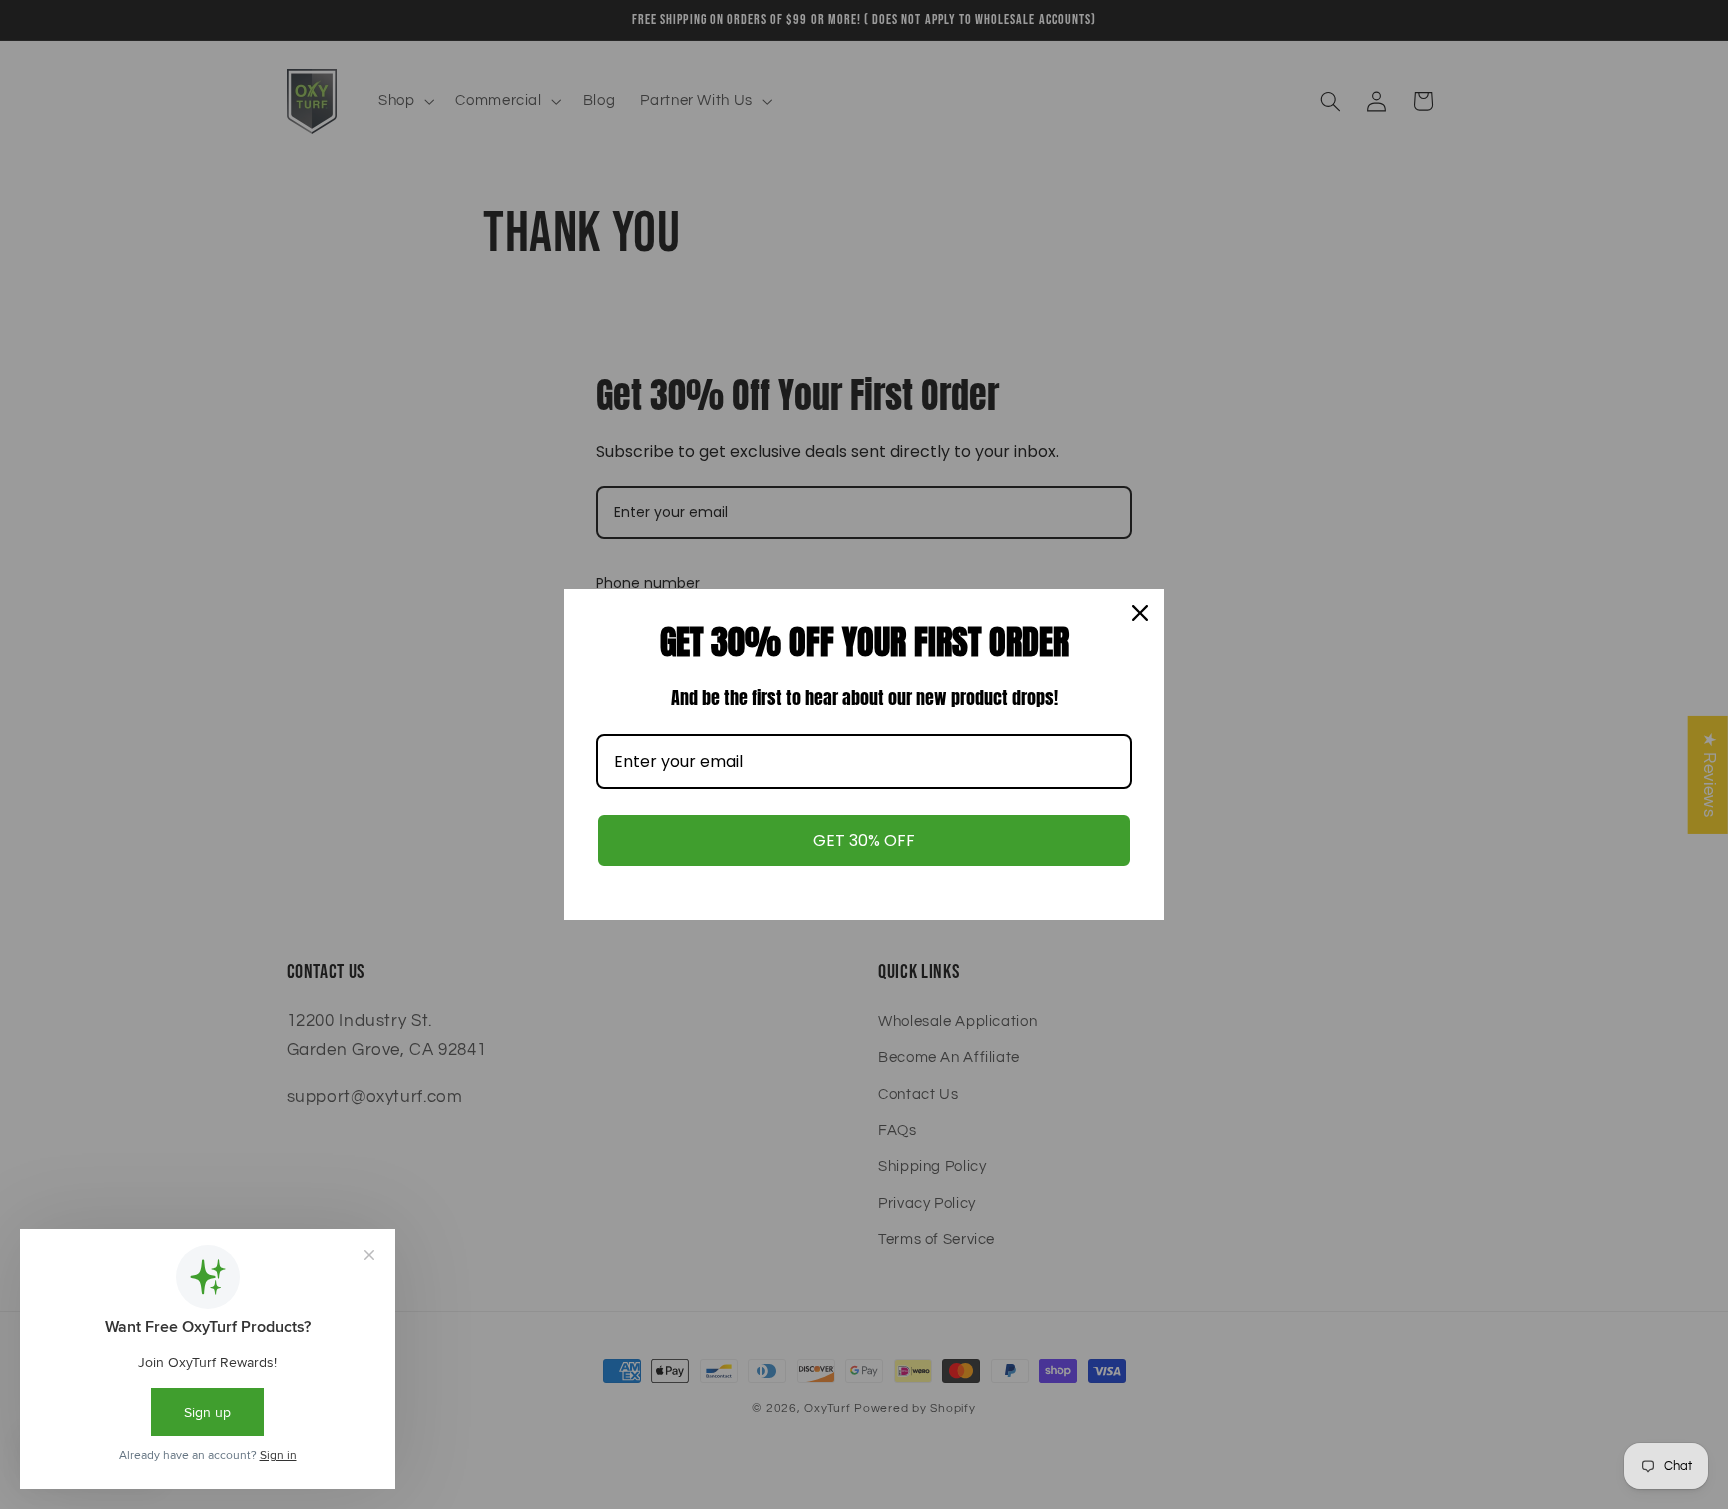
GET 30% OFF (864, 840)
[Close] (1140, 613)
